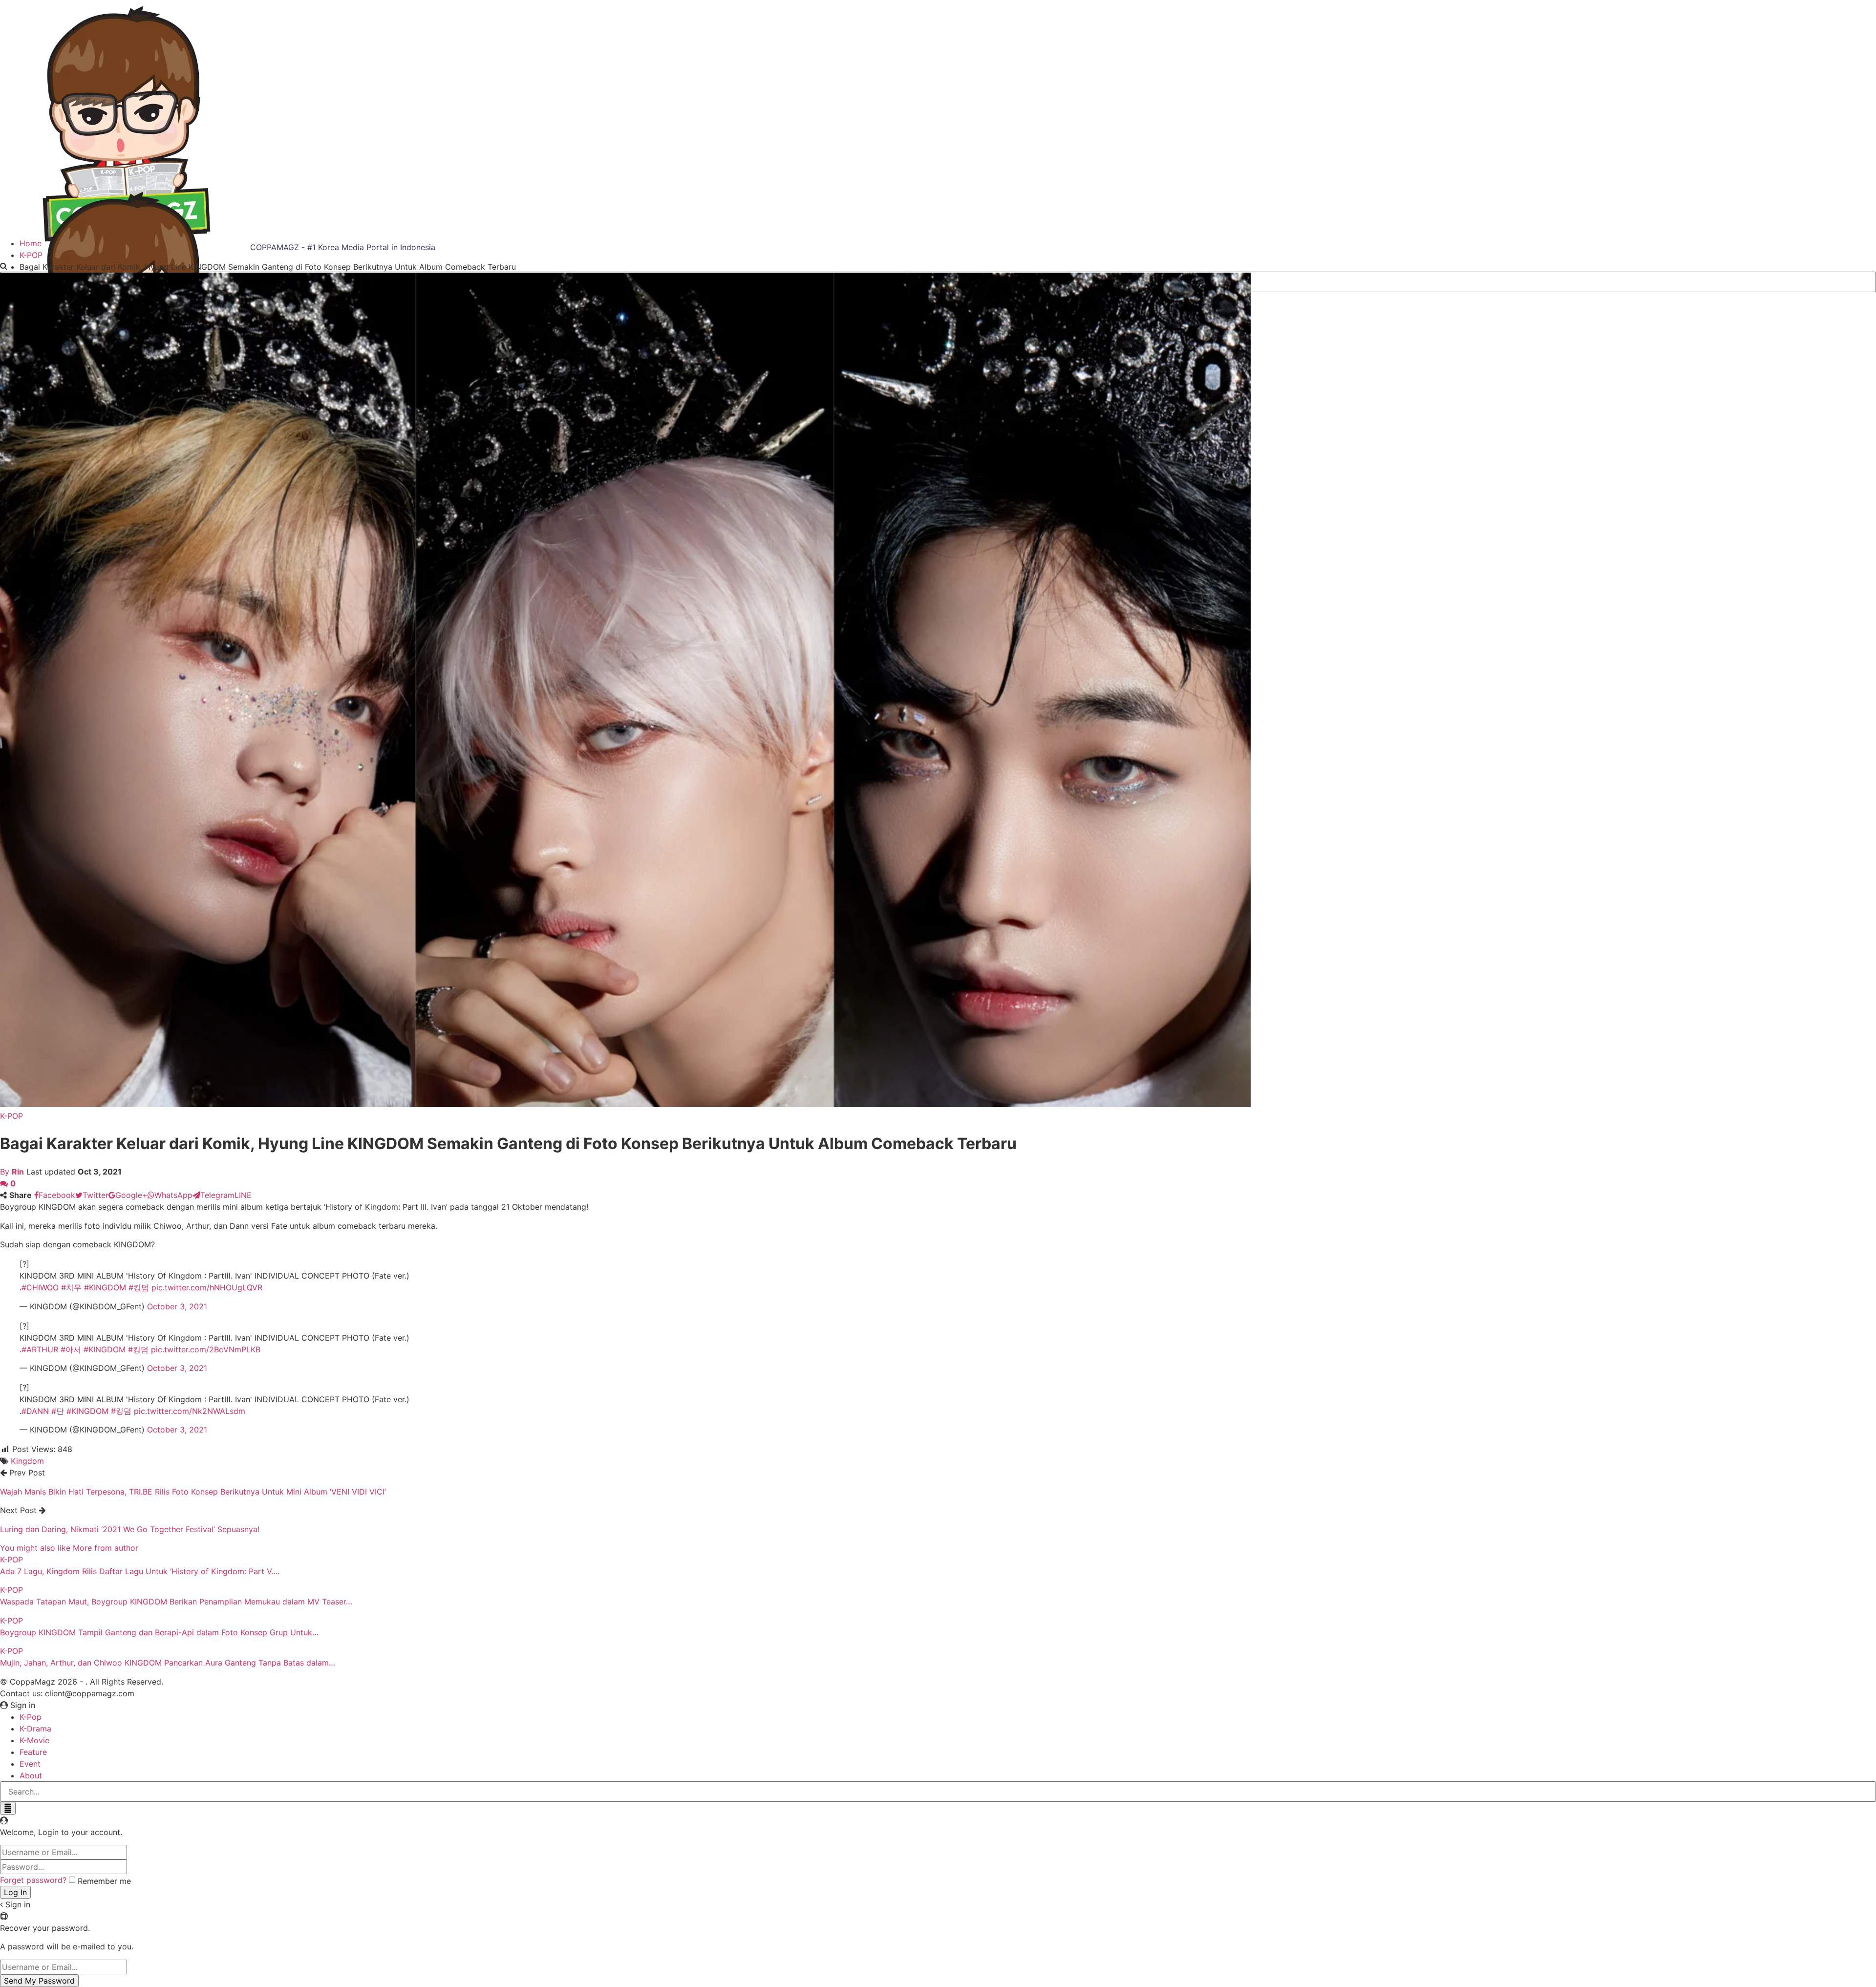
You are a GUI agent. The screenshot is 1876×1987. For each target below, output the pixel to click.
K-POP (11, 1116)
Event (30, 1764)
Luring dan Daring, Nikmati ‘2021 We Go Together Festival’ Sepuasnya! (130, 1529)
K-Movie (34, 1740)
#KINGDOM (105, 1287)
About (31, 1775)
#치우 (71, 1287)
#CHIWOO (40, 1287)
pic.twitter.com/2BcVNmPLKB (206, 1349)
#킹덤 (139, 1287)
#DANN (35, 1411)
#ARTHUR (40, 1349)
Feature (33, 1752)
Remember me (104, 1881)
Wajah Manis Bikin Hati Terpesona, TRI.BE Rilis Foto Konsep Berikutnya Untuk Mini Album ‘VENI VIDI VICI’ (193, 1492)
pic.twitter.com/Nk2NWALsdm (190, 1411)
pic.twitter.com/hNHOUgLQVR (207, 1287)
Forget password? (33, 1880)
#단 (58, 1411)
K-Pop (31, 1717)
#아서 (71, 1349)
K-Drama (35, 1729)
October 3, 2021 (177, 1306)
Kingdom (27, 1461)
